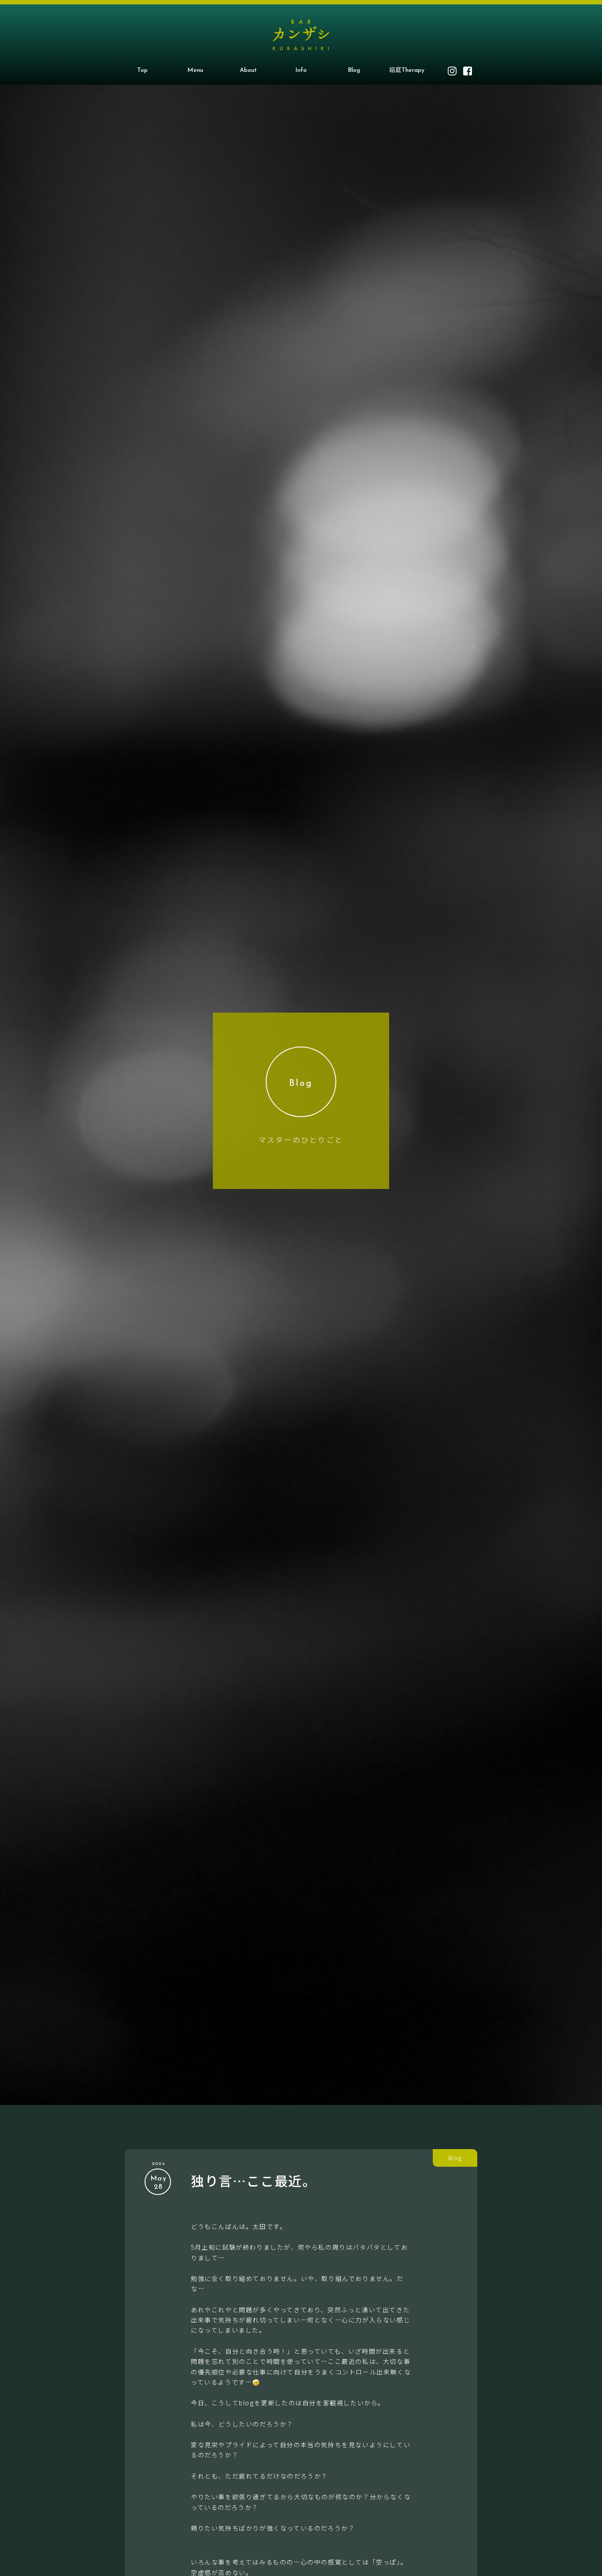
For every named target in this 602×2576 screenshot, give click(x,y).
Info (301, 70)
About (248, 70)
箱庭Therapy (407, 70)
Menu (195, 70)
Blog (354, 70)
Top (142, 70)
